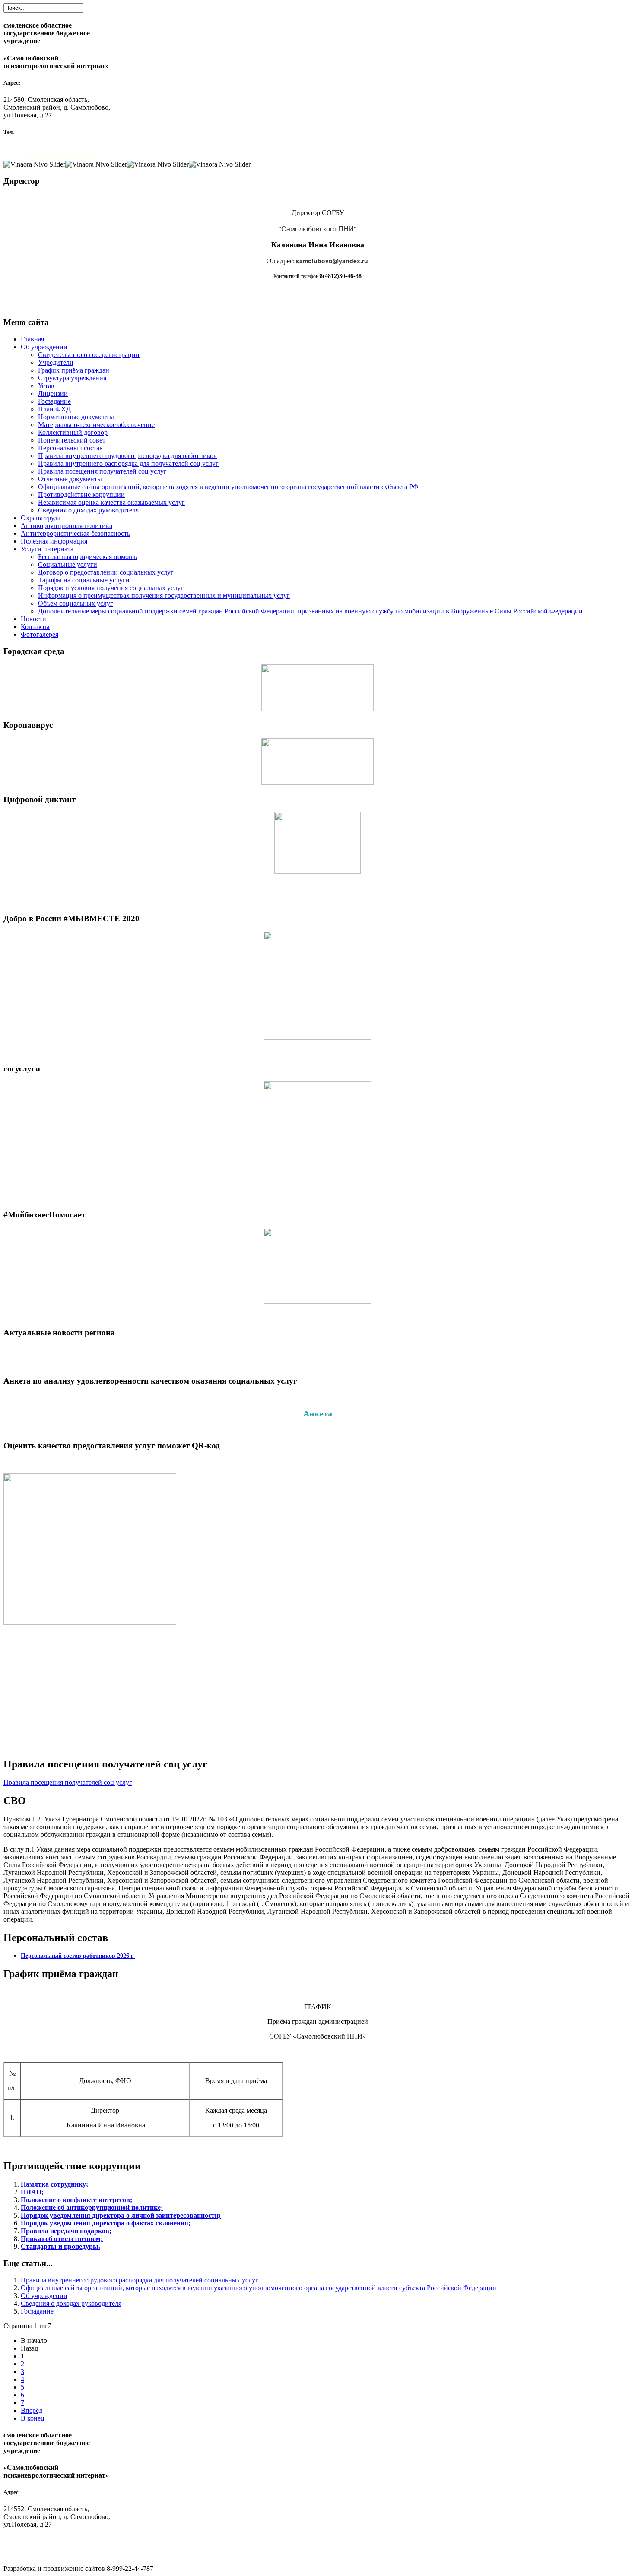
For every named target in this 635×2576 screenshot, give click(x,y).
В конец (33, 2418)
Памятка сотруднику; (54, 2184)
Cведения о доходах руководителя (88, 510)
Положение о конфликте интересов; (76, 2200)
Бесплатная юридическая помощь (87, 557)
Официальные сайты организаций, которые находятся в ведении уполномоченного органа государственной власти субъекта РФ (228, 487)
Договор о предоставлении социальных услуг (106, 572)
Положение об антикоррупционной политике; (92, 2208)
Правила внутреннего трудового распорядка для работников (127, 456)
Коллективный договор (73, 432)
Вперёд (32, 2410)
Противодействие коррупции (81, 495)
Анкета (318, 1413)
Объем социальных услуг (76, 603)
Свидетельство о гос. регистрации (89, 355)
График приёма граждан (74, 370)
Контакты (35, 627)
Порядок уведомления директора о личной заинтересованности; (121, 2215)
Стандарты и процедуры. (60, 2246)
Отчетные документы (70, 479)
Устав (46, 386)
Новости (33, 619)
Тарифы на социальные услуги (84, 580)
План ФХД (54, 409)
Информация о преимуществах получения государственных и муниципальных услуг (164, 596)
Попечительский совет (72, 440)
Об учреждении (44, 347)
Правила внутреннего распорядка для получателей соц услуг (128, 463)
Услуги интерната (47, 549)
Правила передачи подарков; (66, 2231)
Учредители (56, 362)
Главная (32, 339)
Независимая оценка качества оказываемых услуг (111, 502)
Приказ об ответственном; (62, 2239)
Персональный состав (70, 448)
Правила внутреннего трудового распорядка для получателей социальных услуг (140, 2280)
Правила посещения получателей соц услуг (102, 471)
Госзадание (54, 401)
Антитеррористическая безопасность (75, 533)
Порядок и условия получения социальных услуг (111, 588)
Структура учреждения (72, 378)
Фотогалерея (40, 634)
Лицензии (53, 394)
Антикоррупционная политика (67, 526)
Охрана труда (41, 518)
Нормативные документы (76, 417)
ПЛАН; (32, 2192)
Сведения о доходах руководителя (71, 2303)
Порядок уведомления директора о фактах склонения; (106, 2223)
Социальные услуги (68, 564)
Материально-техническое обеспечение (96, 425)
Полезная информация (54, 541)
